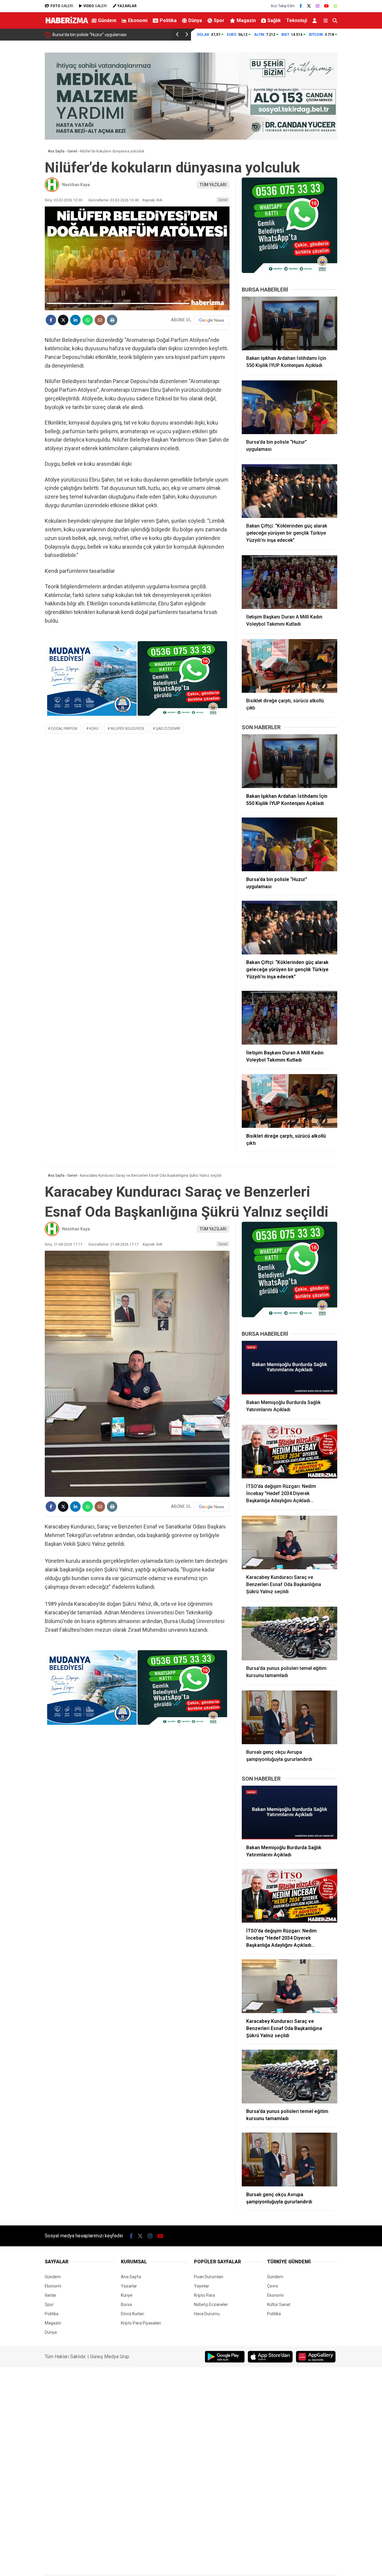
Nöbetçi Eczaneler (211, 2304)
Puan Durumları (209, 2277)
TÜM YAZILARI (213, 185)
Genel (223, 200)
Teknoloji (297, 20)
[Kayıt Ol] (316, 20)
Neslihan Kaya (76, 185)
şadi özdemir (168, 729)
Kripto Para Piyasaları (141, 2323)
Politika (168, 20)
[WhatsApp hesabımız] (335, 6)
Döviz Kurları (133, 2314)
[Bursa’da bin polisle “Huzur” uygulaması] (289, 407)
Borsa (126, 2304)
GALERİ (62, 6)
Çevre (273, 2286)
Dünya (195, 20)
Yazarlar (129, 2286)
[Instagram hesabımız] (318, 6)
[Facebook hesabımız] (301, 6)
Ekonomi (138, 20)
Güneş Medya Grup (110, 2357)
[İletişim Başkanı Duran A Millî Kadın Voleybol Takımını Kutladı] (289, 582)
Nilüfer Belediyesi (127, 729)
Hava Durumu (207, 2314)
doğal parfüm (64, 729)
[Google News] (212, 320)
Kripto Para (204, 2295)
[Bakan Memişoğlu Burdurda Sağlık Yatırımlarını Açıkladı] (289, 1368)
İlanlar (51, 2295)
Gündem (107, 20)
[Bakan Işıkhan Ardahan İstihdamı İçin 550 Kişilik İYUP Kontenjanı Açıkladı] (289, 323)
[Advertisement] (363, 136)
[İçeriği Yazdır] (112, 320)
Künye (127, 2295)
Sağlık (274, 20)
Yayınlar (202, 2286)
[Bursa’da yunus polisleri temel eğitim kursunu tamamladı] (289, 1633)
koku (94, 729)
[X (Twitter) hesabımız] (309, 6)
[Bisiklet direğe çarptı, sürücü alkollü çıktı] (289, 666)
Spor (219, 20)
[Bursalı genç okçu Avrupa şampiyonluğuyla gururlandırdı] (289, 1717)
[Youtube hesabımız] (326, 6)
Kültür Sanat (279, 2304)
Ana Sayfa (131, 2277)
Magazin (246, 20)
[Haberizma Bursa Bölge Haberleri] (67, 24)
